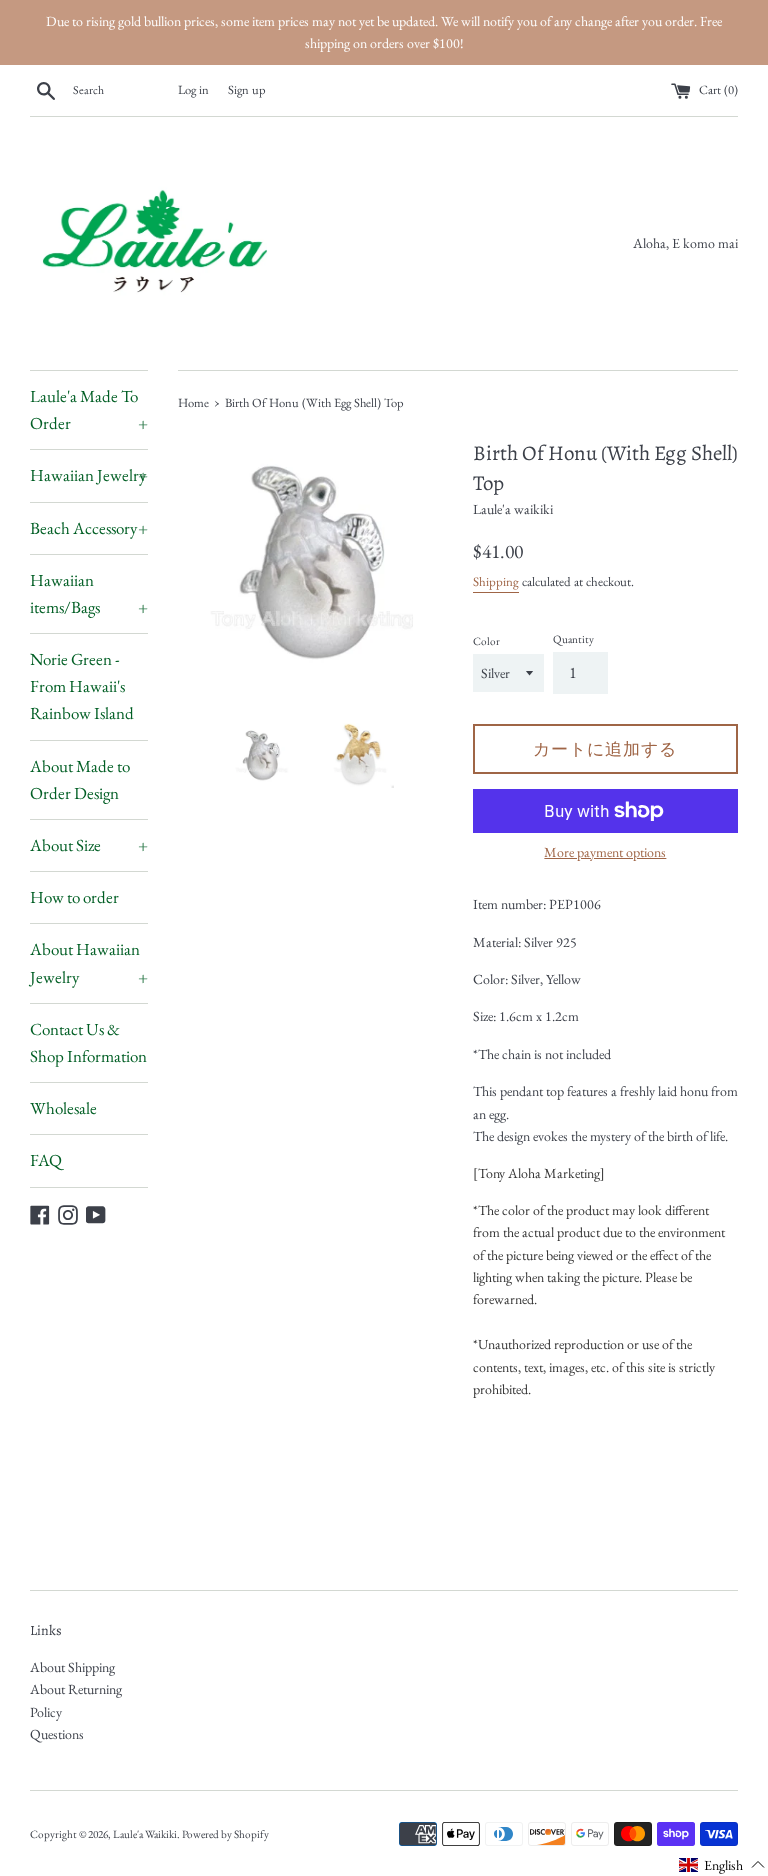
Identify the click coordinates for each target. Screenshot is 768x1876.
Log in (193, 89)
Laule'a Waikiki (145, 1834)
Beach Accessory (89, 528)
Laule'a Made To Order (89, 409)
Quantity (573, 639)
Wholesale (63, 1108)
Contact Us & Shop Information (88, 1042)
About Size (89, 845)
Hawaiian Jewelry (89, 475)
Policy (46, 1712)
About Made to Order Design (80, 779)
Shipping (496, 581)
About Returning (76, 1689)
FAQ (46, 1160)
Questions (57, 1734)
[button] (722, 1864)
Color (486, 641)
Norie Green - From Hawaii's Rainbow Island (82, 686)
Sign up (247, 89)
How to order (74, 897)
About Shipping (72, 1667)
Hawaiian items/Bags (89, 593)
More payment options (605, 852)
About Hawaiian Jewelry (89, 962)
